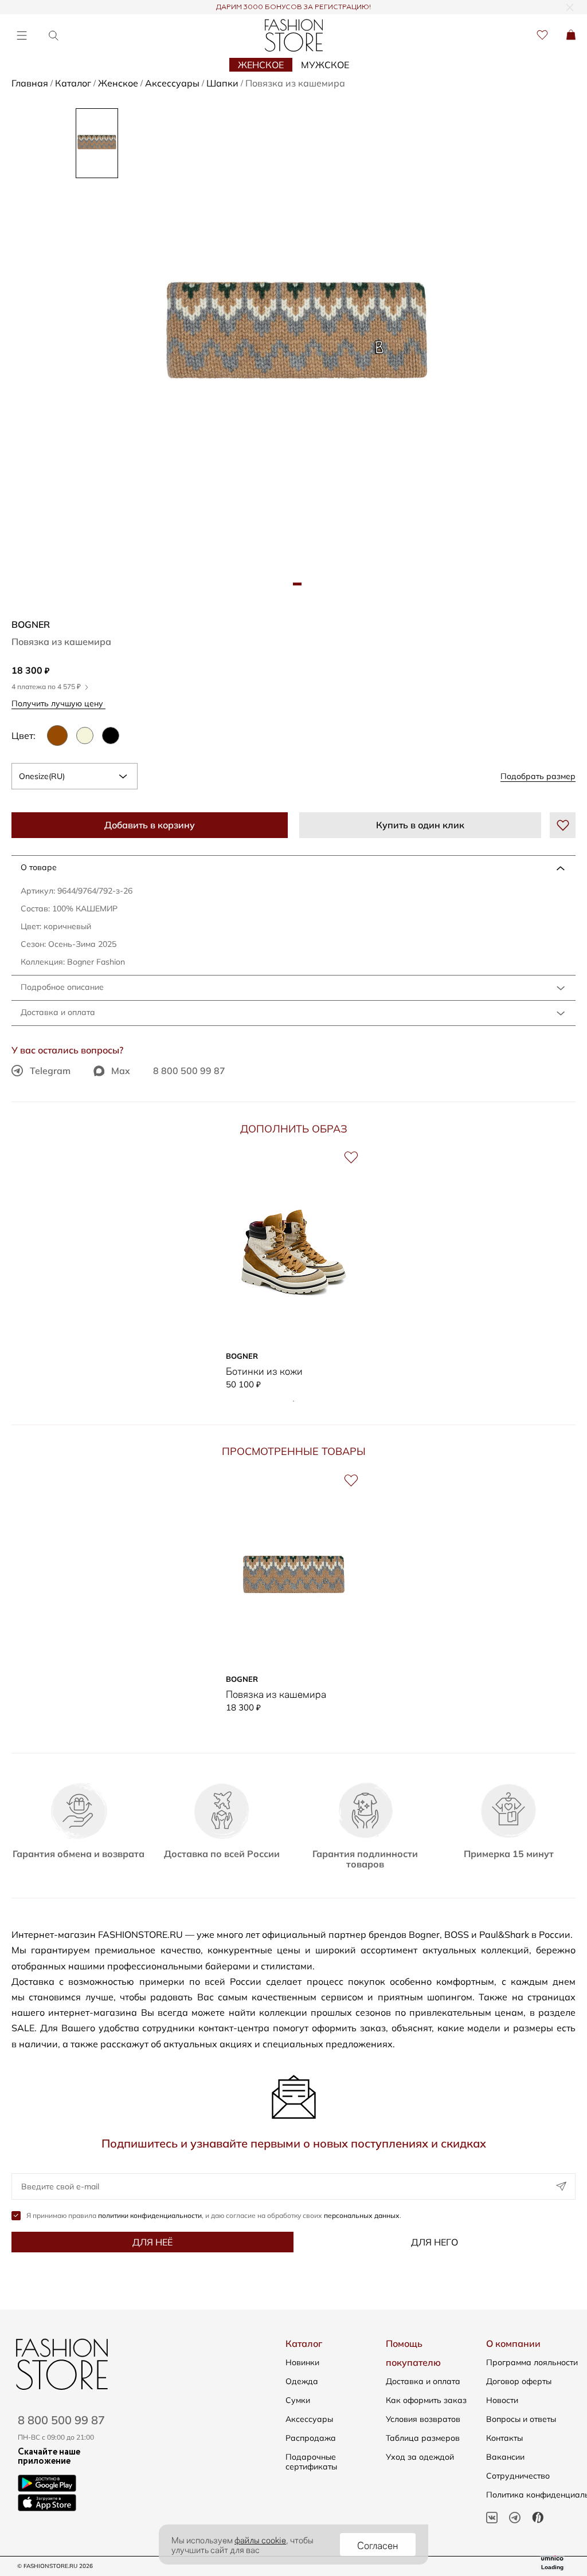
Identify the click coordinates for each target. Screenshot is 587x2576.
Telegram (50, 1071)
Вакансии (505, 2457)
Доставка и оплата (58, 1012)
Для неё (152, 2242)
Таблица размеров (423, 2438)
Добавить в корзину (150, 825)
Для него (435, 2242)
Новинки (302, 2362)
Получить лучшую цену (58, 703)
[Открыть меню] (21, 35)
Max (121, 1071)
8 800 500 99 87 (189, 1071)
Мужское (325, 65)
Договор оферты (519, 2381)
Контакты (504, 2438)
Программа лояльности (532, 2362)
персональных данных (362, 2215)
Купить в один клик (420, 825)
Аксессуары (309, 2419)
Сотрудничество (518, 2476)
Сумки (298, 2400)
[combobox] (75, 776)
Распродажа (311, 2438)
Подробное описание (62, 987)
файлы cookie (260, 2539)
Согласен (378, 2544)
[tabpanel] (297, 338)
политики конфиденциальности (150, 2215)
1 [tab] (293, 1401)
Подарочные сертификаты (311, 2462)
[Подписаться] (561, 2186)
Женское (261, 65)
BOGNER (31, 624)
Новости (502, 2400)
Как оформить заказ (426, 2400)
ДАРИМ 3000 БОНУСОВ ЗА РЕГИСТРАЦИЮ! (293, 7)
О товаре (39, 867)
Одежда (302, 2381)
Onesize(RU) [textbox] (42, 776)
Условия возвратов (423, 2419)
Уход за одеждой (420, 2457)
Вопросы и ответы (521, 2419)
